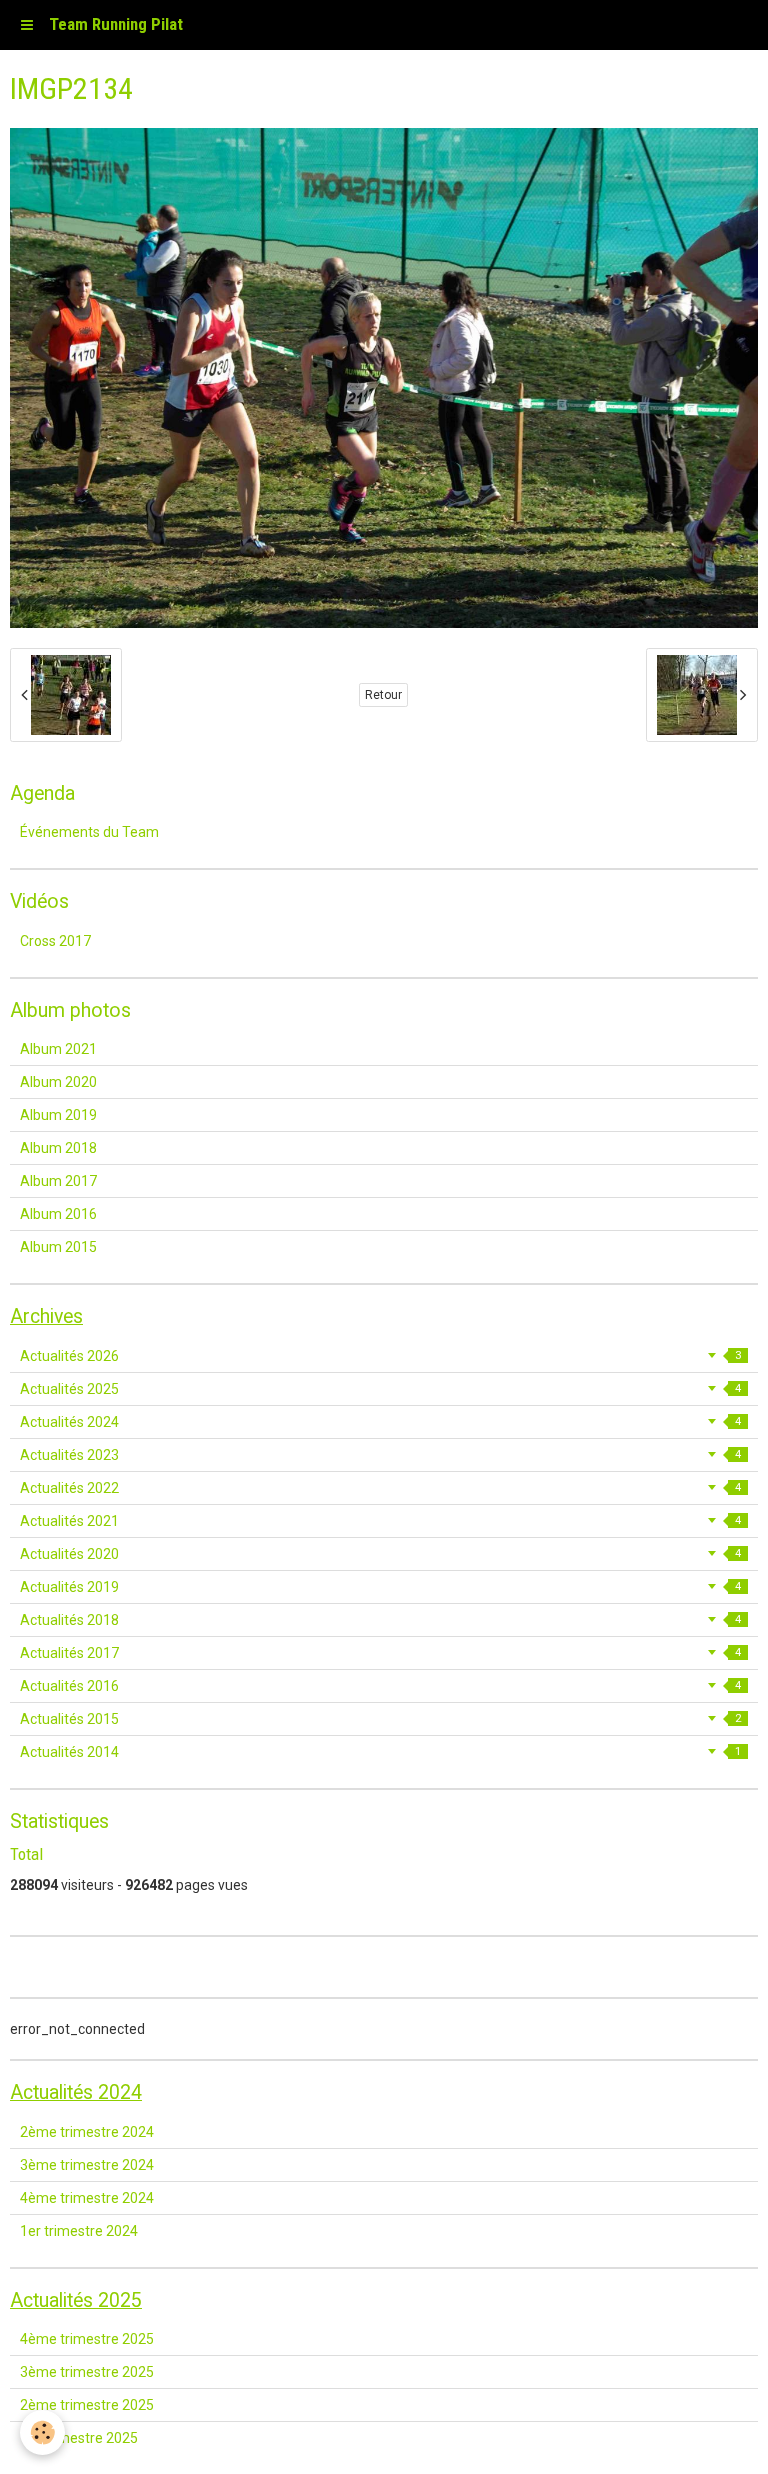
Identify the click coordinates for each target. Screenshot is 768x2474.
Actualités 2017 (380, 1653)
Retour (383, 695)
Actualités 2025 (380, 1389)
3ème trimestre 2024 (87, 2165)
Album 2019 (58, 1115)
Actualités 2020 (380, 1554)
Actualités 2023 (380, 1455)
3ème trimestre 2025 (87, 2372)
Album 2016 (58, 1214)
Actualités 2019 (380, 1587)
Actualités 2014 (380, 1752)
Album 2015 (58, 1247)
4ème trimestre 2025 (87, 2339)
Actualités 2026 (380, 1356)
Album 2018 (58, 1148)
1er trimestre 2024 (79, 2231)
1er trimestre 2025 (79, 2438)
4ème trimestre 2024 (87, 2198)
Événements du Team (89, 832)
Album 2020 (58, 1082)
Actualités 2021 (380, 1521)
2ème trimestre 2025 (87, 2405)
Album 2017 (58, 1181)
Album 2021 (58, 1049)
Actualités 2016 (380, 1686)
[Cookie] (42, 2432)
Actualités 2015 (380, 1719)
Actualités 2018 (380, 1620)
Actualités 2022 (380, 1488)
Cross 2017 (55, 941)
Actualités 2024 (380, 1422)
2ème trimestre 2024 (87, 2132)
